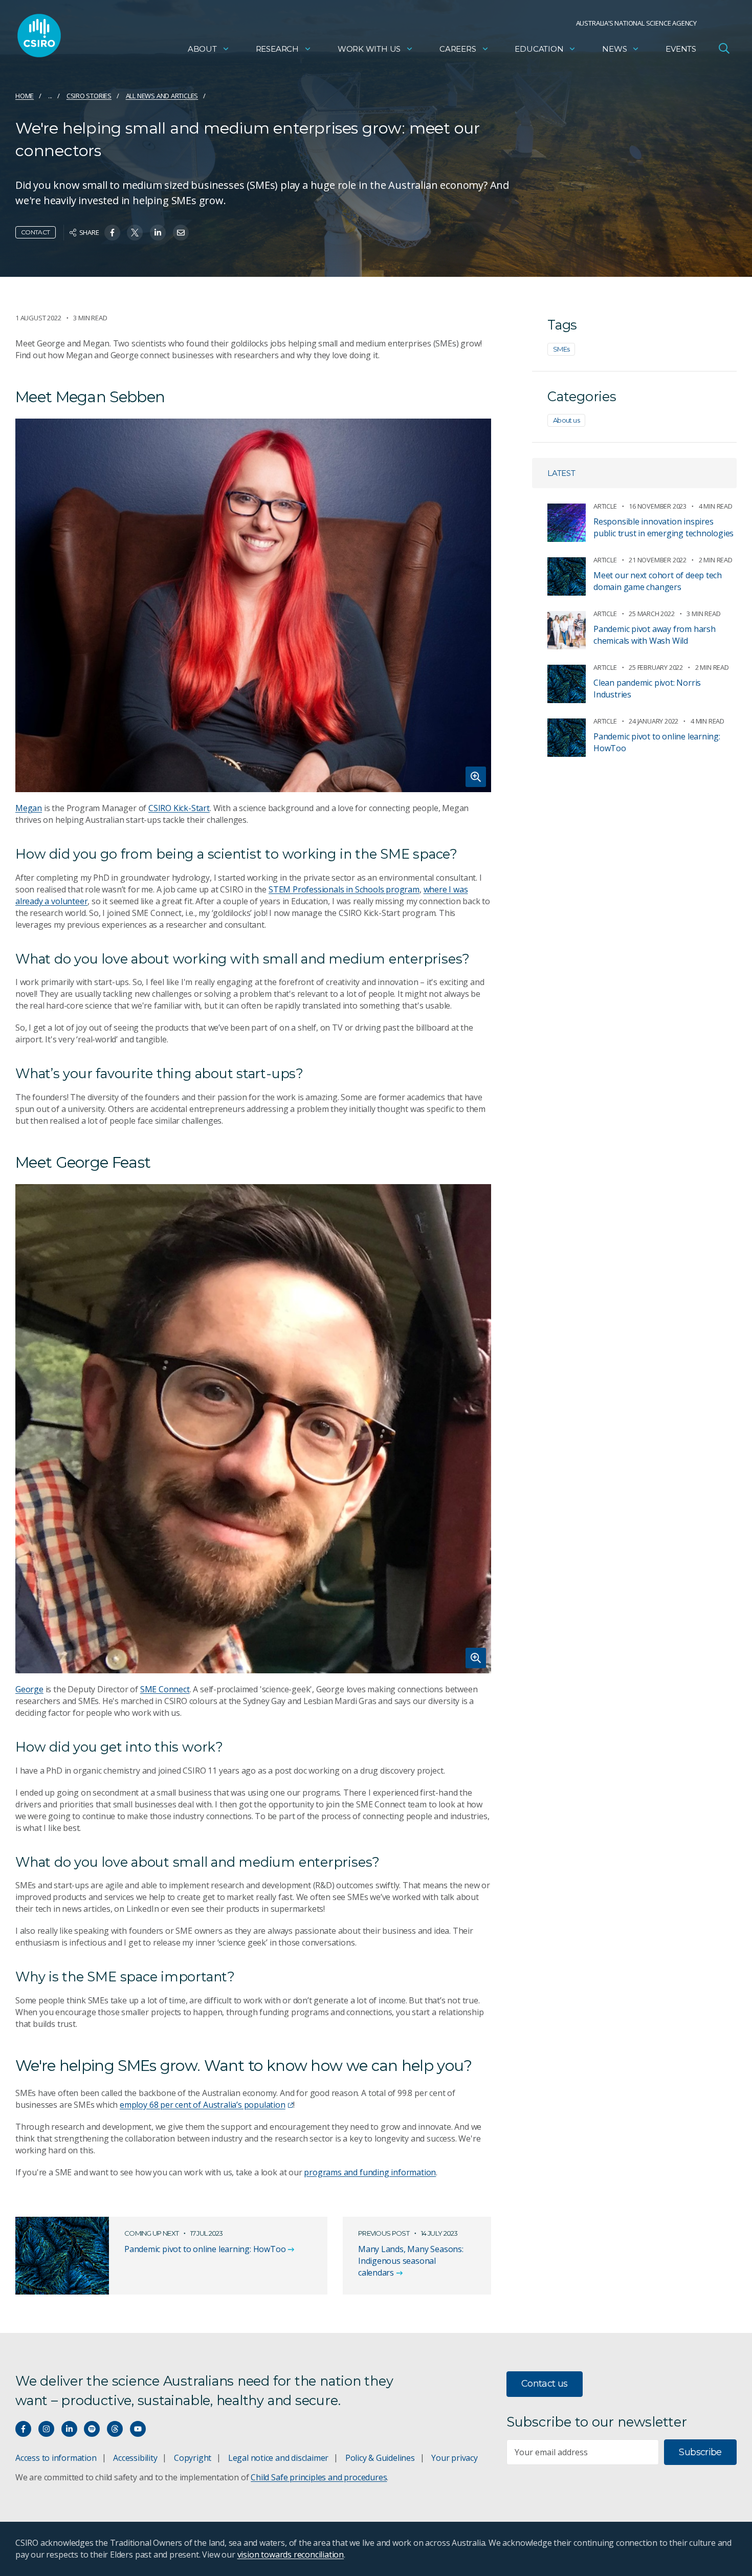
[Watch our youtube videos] (138, 2429)
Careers (458, 49)
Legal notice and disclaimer (278, 2458)
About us (566, 420)
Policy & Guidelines (380, 2458)
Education (539, 49)
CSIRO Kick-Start (179, 808)
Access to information (56, 2458)
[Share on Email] (181, 233)
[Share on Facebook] (112, 233)
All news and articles (162, 96)
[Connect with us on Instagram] (46, 2429)
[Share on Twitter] (135, 233)
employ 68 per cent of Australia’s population (203, 2105)
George (29, 1689)
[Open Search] (724, 48)
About (202, 49)
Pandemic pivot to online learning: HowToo (657, 742)
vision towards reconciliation (291, 2555)
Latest (561, 473)
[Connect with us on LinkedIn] (69, 2429)
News (614, 49)
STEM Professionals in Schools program (344, 889)
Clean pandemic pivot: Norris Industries (647, 689)
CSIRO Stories (89, 96)
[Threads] (115, 2429)
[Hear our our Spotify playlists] (92, 2429)
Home (25, 96)
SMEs (561, 349)
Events (681, 49)
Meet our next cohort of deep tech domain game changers (658, 581)
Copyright (193, 2458)
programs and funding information (370, 2172)
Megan (29, 808)
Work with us (369, 49)
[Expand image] (253, 605)
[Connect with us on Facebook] (23, 2429)
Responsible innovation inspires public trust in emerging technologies (663, 527)
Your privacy (454, 2458)
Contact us (545, 2384)
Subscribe (700, 2452)
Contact (36, 232)
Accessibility (135, 2458)
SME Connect (165, 1689)
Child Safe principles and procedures (319, 2477)
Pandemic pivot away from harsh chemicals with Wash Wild (655, 635)
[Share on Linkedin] (158, 233)
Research (277, 49)
